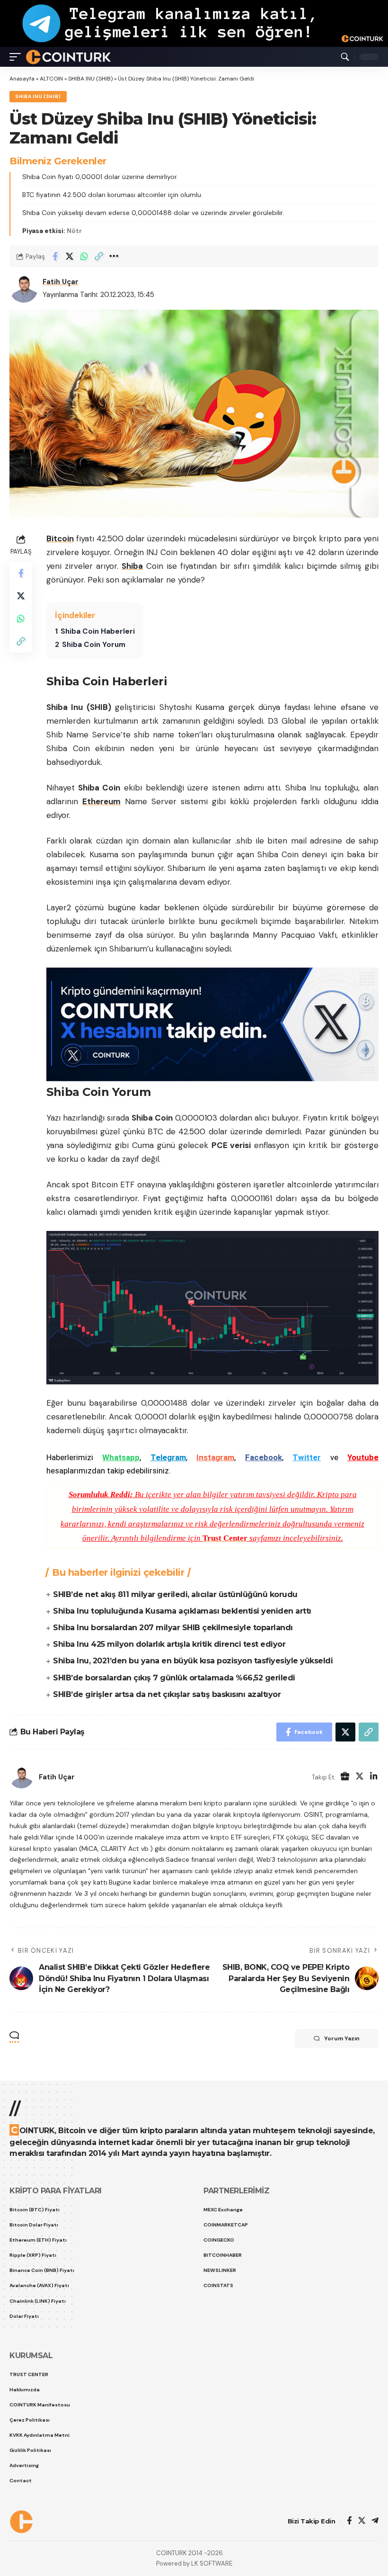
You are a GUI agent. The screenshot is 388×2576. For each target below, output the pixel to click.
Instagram (215, 1457)
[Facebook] (349, 2521)
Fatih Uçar (61, 282)
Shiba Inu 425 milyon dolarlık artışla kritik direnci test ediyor (169, 1644)
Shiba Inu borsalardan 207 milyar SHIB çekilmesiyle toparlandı (173, 1628)
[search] (345, 57)
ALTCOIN (51, 79)
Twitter (307, 1457)
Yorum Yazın (342, 2038)
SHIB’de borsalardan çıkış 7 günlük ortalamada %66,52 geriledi (174, 1678)
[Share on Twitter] (70, 256)
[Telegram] (375, 2521)
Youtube (363, 1457)
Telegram (168, 1457)
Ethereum (101, 801)
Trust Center (225, 1538)
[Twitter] (360, 1777)
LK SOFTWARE (212, 2563)
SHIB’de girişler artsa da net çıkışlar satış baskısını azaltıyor (167, 1694)
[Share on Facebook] (55, 256)
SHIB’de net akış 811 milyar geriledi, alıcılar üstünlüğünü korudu (175, 1594)
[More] (114, 256)
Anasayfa (22, 79)
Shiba (132, 566)
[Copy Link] (99, 256)
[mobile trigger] (18, 57)
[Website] (345, 1777)
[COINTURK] (68, 57)
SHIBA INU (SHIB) (90, 79)
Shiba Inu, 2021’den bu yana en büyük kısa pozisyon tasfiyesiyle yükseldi (193, 1661)
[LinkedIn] (374, 1777)
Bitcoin (60, 539)
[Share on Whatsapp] (84, 256)
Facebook (264, 1457)
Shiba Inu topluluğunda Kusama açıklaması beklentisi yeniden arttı (182, 1611)
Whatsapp (121, 1457)
